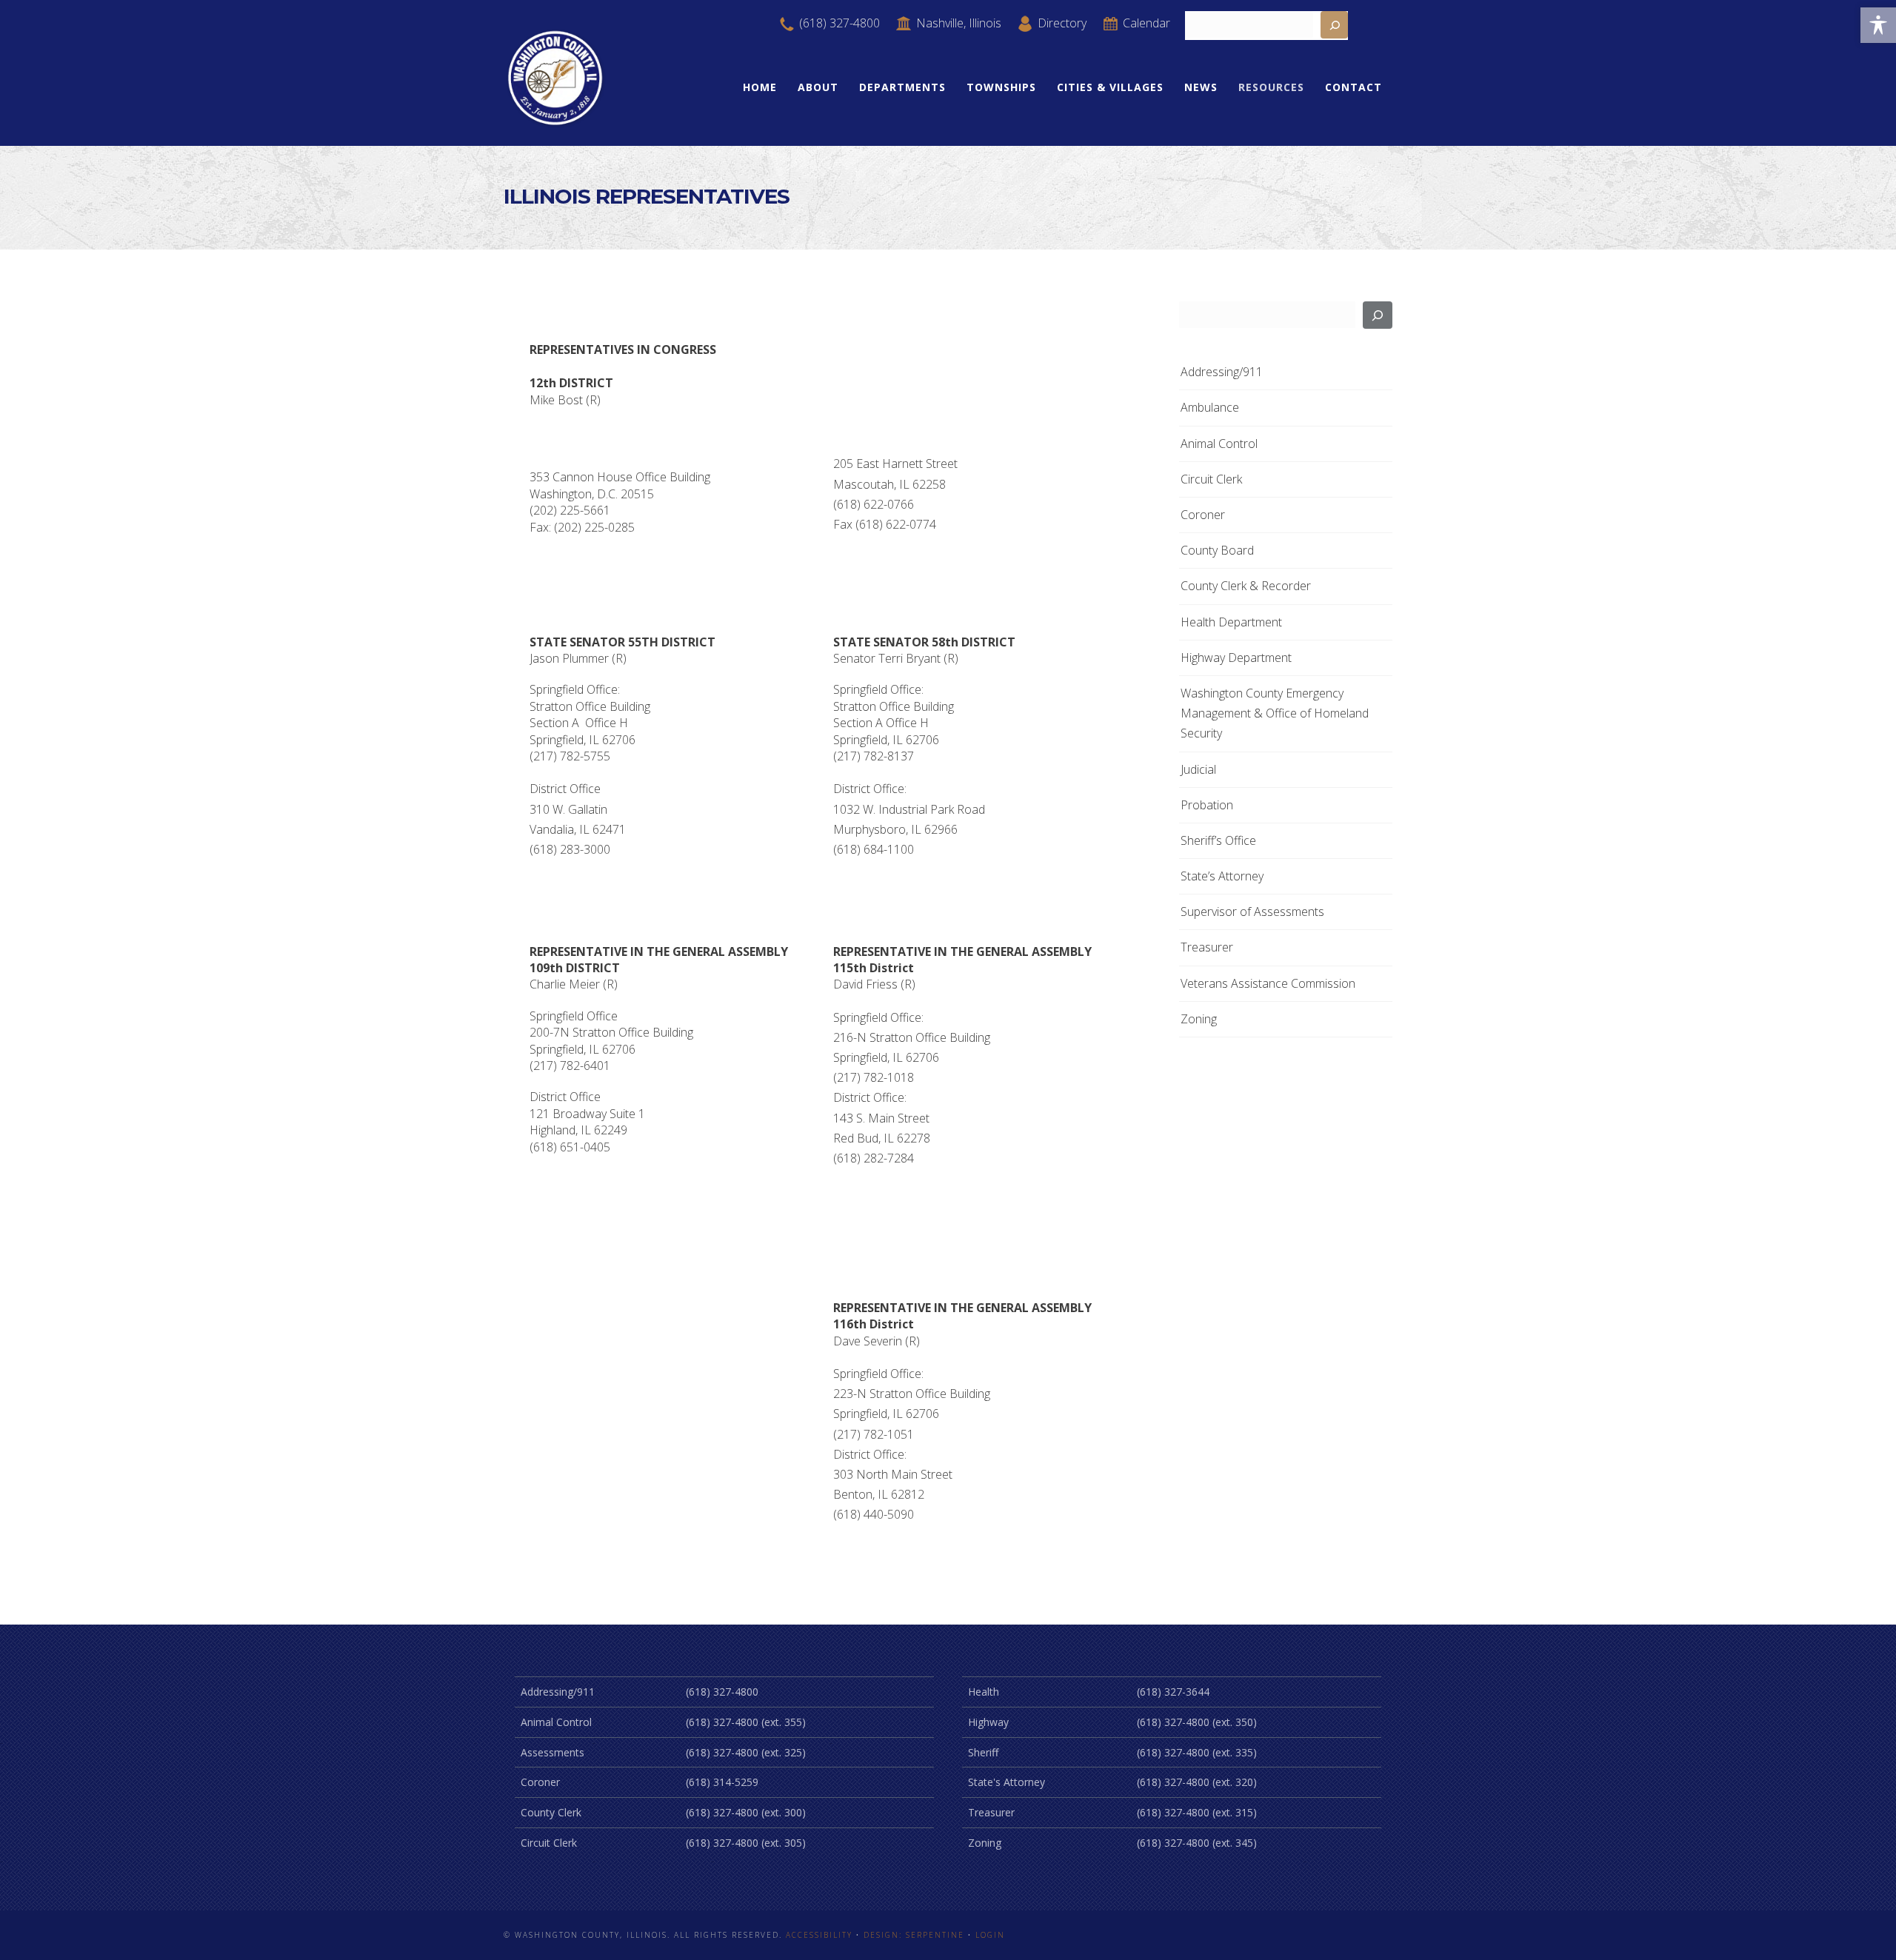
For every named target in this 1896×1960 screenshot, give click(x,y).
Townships (1001, 87)
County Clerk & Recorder (1246, 586)
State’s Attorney (1222, 876)
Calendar (1145, 23)
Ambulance (1210, 407)
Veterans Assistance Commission (1268, 983)
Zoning (1199, 1019)
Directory (1061, 23)
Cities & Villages (1110, 87)
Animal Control (1219, 444)
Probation (1207, 805)
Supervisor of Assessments (1252, 912)
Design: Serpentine (914, 1935)
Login (990, 1935)
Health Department (1231, 622)
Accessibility (819, 1935)
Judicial (1198, 769)
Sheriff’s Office (1218, 840)
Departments (902, 87)
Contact (1353, 87)
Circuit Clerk (1211, 479)
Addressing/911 (1222, 372)
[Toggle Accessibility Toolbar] (1878, 25)
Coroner (1203, 515)
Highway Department (1236, 658)
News (1201, 87)
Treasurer (1207, 947)
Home (760, 87)
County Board (1217, 550)
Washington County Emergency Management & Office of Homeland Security (1275, 713)
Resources (1271, 87)
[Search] (1378, 315)
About (818, 87)
